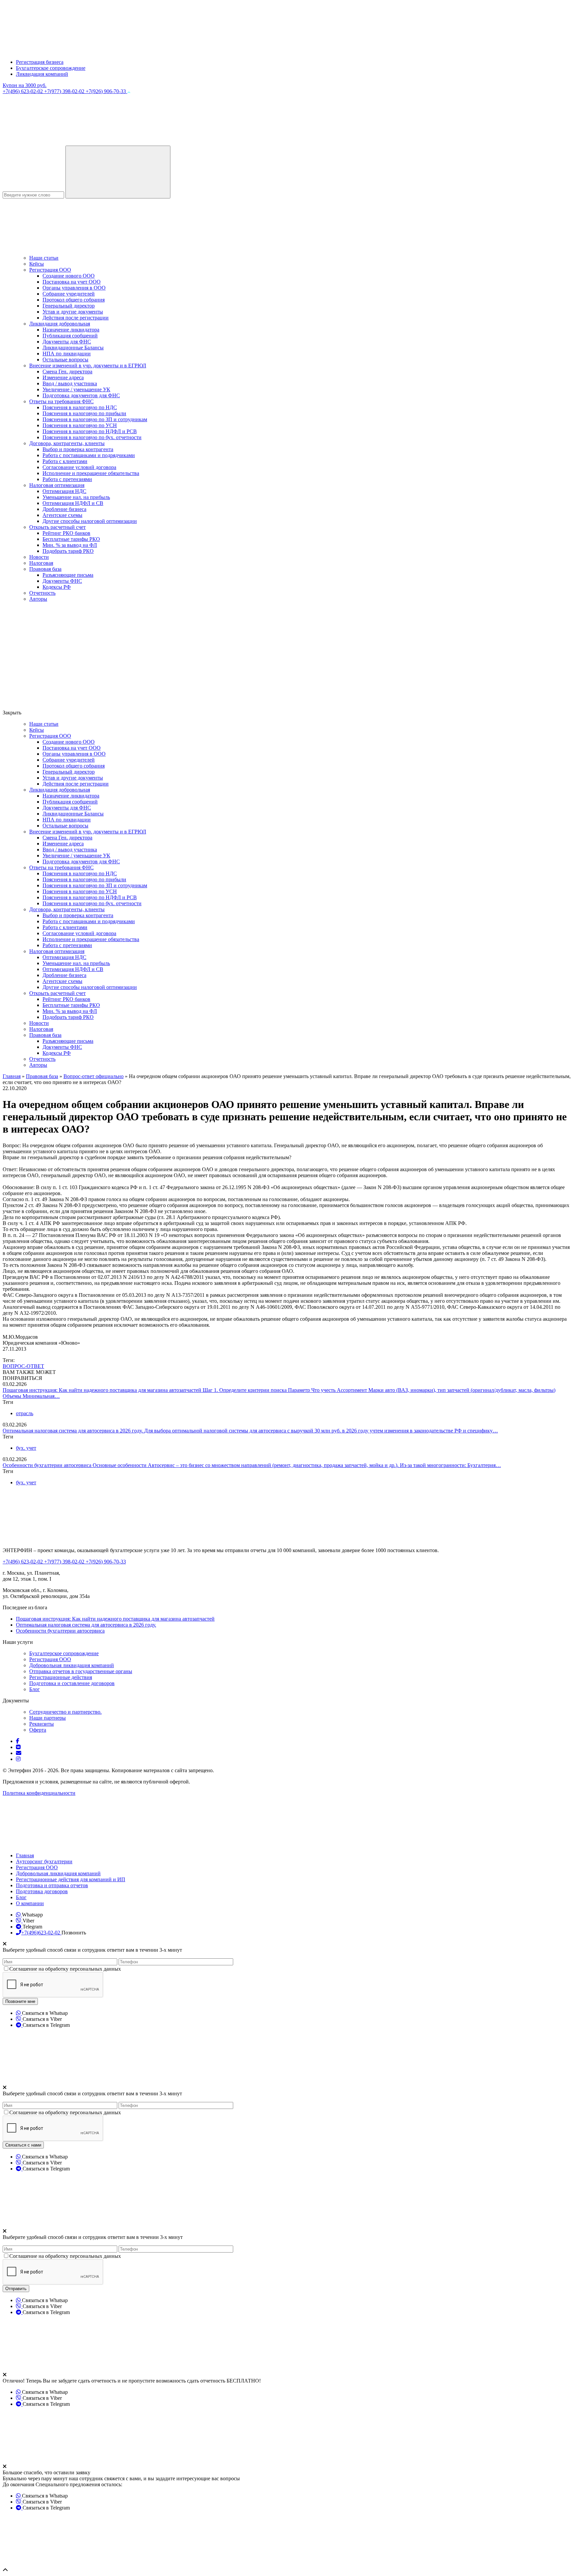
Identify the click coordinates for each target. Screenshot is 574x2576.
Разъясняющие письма (68, 575)
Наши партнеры (48, 1718)
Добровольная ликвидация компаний (72, 1665)
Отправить (16, 2289)
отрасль (25, 1413)
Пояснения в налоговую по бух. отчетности (92, 437)
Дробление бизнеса (64, 509)
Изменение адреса (63, 377)
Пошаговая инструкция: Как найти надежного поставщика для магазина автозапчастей (103, 1390)
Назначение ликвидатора (71, 330)
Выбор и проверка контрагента (78, 449)
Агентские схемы (62, 515)
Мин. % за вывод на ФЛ (70, 545)
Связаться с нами (23, 2145)
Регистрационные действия (61, 1677)
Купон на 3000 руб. (25, 85)
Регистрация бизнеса (40, 62)
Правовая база (45, 569)
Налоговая (41, 563)
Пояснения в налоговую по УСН (80, 425)
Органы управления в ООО (74, 288)
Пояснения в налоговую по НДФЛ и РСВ (90, 431)
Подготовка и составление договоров (72, 1683)
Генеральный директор (69, 306)
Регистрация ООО (50, 270)
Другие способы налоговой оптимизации (90, 521)
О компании (30, 1903)
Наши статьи (44, 258)
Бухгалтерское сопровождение (51, 68)
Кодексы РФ (57, 587)
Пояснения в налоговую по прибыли (84, 413)
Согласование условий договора (79, 467)
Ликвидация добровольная (60, 324)
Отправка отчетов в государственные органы (81, 1671)
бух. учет (26, 1448)
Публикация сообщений (70, 336)
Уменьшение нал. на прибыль (76, 497)
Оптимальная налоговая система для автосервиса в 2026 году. (73, 1431)
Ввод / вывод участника (70, 383)
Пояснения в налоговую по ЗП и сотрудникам (95, 419)
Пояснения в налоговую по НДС (80, 407)
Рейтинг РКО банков (66, 533)
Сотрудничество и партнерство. (65, 1712)
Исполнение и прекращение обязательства (91, 473)
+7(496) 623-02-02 (23, 91)
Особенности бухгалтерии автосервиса (48, 1465)
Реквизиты (42, 1724)
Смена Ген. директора (67, 371)
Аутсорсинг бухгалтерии (44, 1861)
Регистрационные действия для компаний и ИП (71, 1879)
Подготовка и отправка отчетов (52, 1885)
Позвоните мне (20, 2001)
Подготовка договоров (42, 1891)
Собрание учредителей (69, 294)
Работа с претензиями (67, 479)
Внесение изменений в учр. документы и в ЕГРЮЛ (88, 366)
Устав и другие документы (73, 312)
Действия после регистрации (76, 318)
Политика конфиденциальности (39, 1793)
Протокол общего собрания (74, 300)
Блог (35, 1689)
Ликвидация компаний (42, 74)
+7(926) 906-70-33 (106, 91)
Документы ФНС (62, 581)
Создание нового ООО (69, 276)
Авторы (38, 599)
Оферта (38, 1730)
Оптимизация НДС (64, 491)
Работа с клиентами (65, 461)
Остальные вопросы (65, 360)
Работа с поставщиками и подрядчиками (89, 455)
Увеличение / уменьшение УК (76, 389)
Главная (25, 1855)
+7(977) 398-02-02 (65, 91)
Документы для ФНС (67, 342)
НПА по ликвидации (67, 354)
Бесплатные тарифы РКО (71, 539)
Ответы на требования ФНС (61, 401)
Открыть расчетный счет (57, 527)
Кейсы (37, 264)
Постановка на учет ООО (72, 282)
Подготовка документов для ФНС (81, 395)
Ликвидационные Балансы (73, 348)
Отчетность (42, 593)
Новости (39, 557)
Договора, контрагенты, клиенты (67, 443)
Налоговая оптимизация (57, 485)
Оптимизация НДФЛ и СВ (73, 503)
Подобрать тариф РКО (68, 551)
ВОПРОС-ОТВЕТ (23, 1366)
